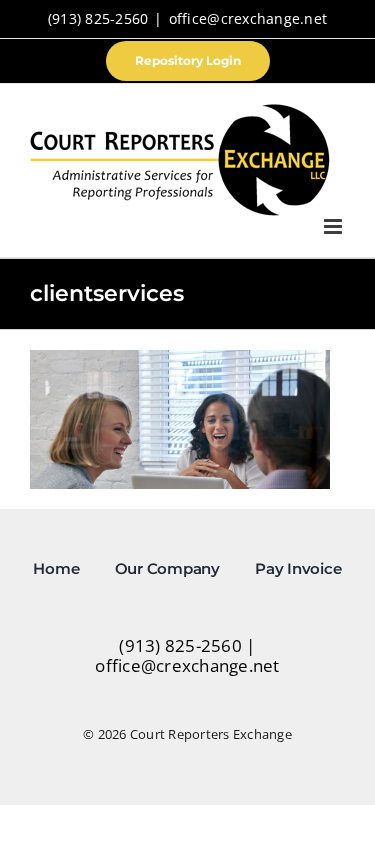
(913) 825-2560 (98, 18)
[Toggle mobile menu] (334, 226)
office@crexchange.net (248, 18)
